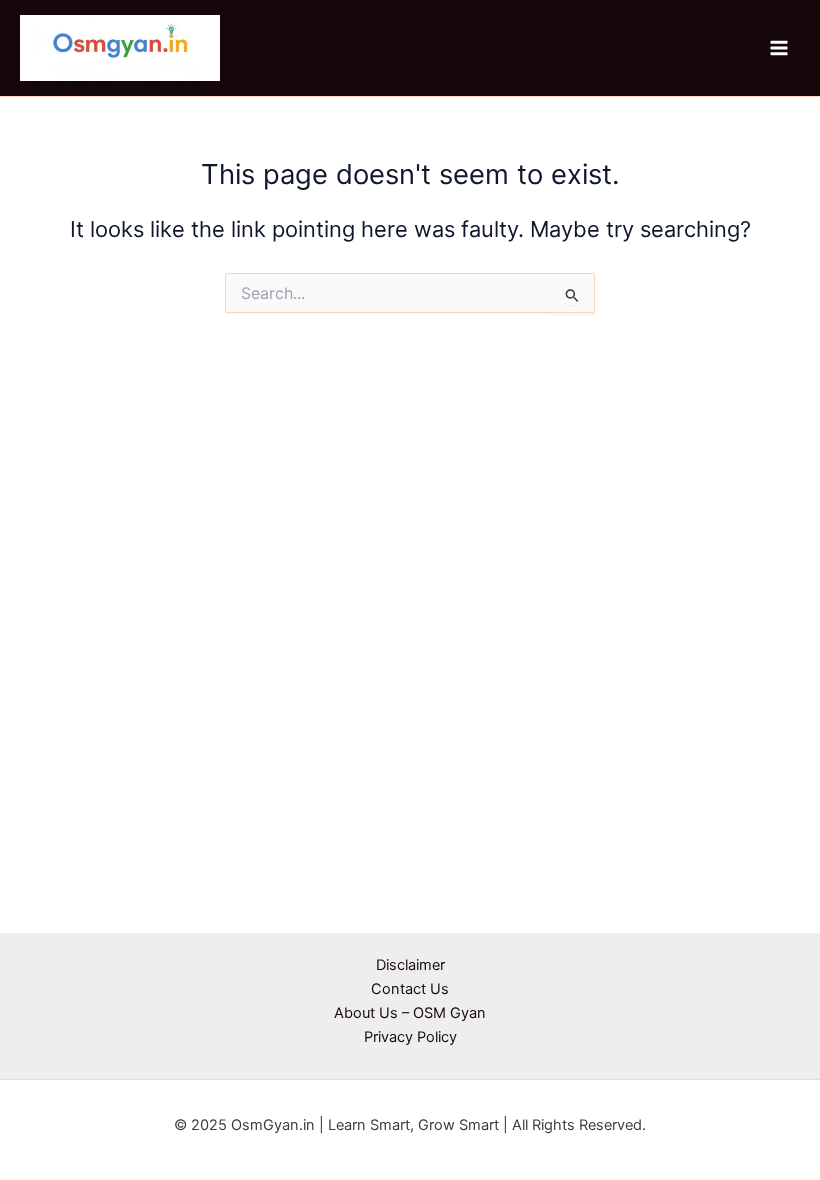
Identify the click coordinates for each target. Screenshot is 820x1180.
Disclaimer (410, 965)
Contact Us (410, 989)
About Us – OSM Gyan (410, 1013)
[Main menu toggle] (779, 48)
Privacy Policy (410, 1037)
